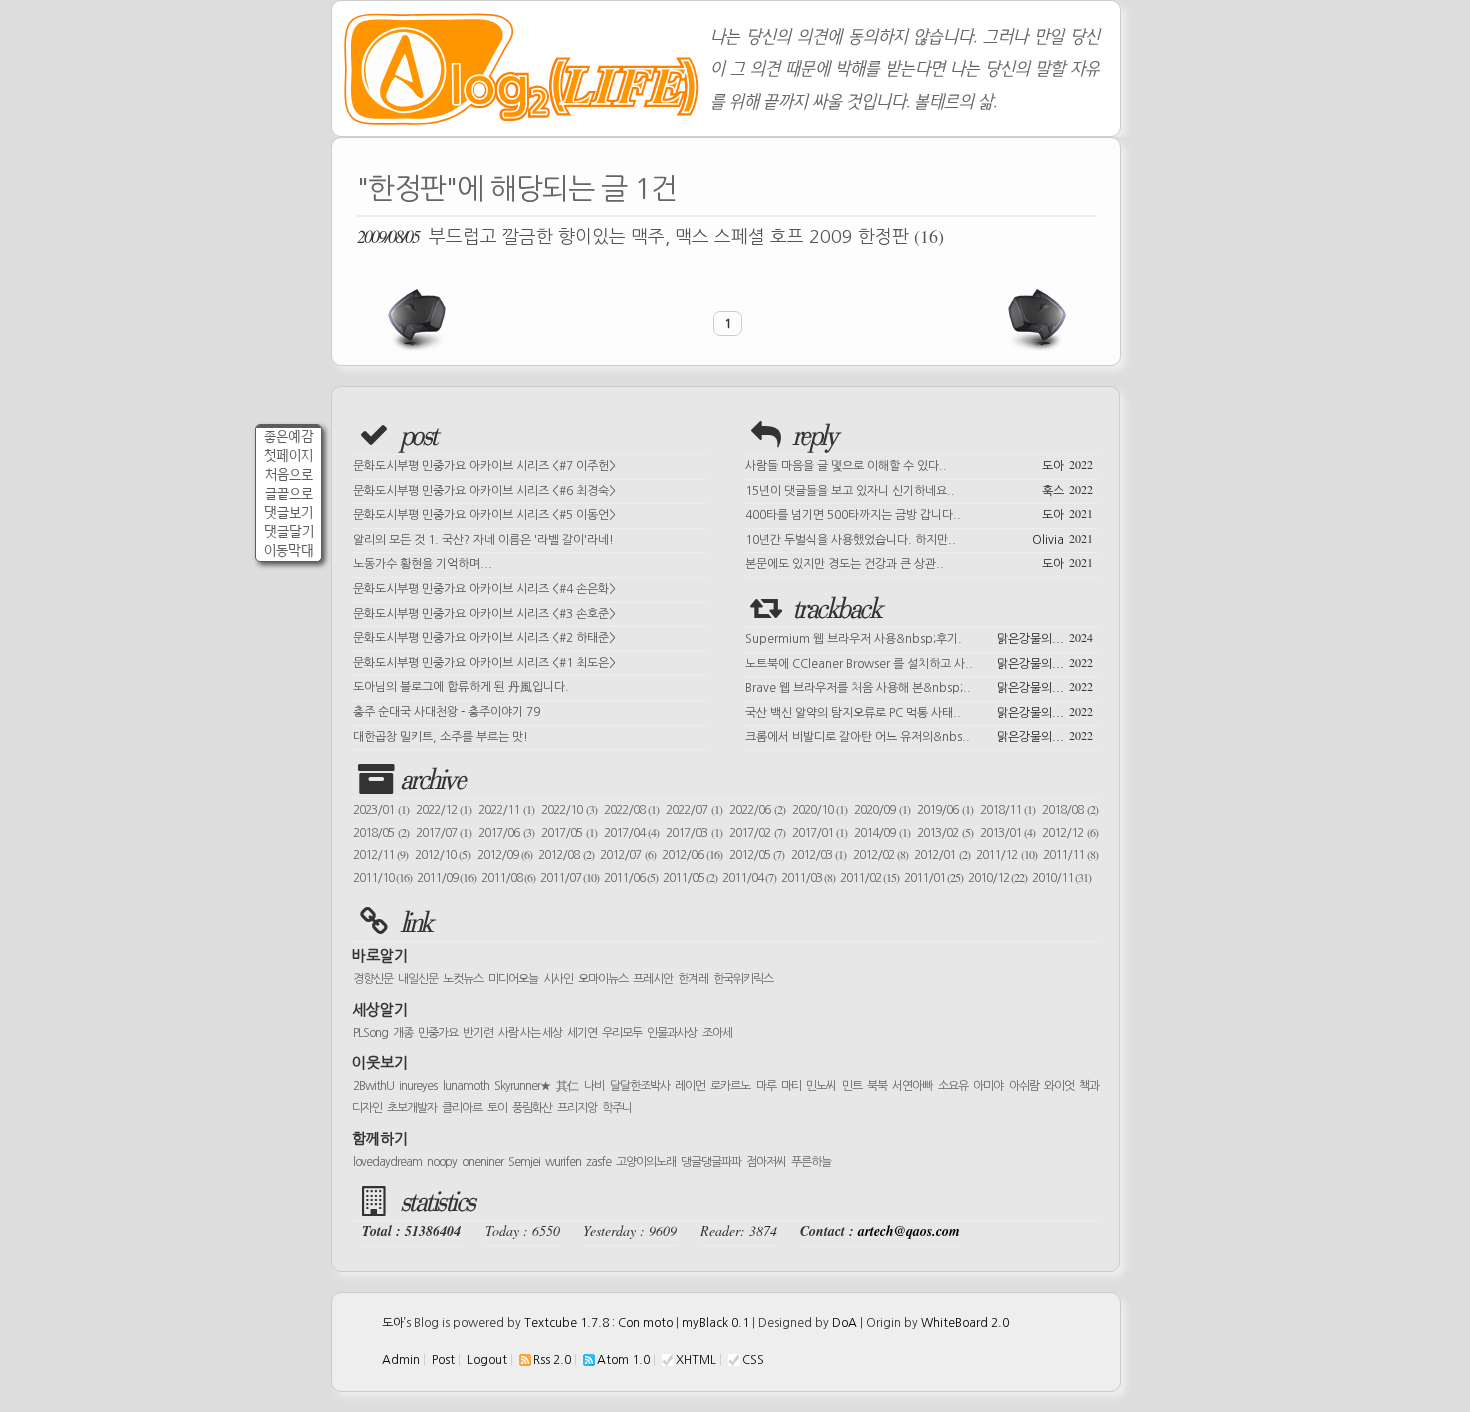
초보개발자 (412, 1108)
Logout (487, 1360)
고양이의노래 (646, 1162)
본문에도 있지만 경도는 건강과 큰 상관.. (919, 562)
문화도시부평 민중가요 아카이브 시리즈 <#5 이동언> (484, 515)
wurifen (563, 1162)
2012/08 (565, 855)
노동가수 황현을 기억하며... (422, 564)
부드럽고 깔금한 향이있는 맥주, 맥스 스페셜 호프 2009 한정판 (650, 236)
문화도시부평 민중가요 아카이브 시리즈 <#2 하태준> (484, 638)
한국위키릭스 (743, 979)
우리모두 (622, 1033)
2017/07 (444, 833)
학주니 (617, 1108)
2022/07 (694, 810)
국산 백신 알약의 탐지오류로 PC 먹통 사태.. (919, 711)
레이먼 (690, 1086)
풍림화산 (532, 1108)
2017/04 (632, 833)
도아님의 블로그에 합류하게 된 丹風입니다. (461, 687)
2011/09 (446, 878)
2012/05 (756, 855)
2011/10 (382, 878)
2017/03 (694, 833)
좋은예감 (289, 436)
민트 (852, 1086)
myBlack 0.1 (715, 1323)
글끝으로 (289, 493)
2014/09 (882, 833)
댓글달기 (289, 531)
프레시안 (653, 979)
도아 (393, 1323)
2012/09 (504, 855)
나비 (594, 1086)
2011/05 (690, 878)
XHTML (696, 1360)
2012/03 (818, 855)
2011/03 (808, 878)
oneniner (482, 1162)
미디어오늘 (513, 979)
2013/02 (945, 833)
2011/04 (749, 878)
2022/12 (444, 810)
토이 (497, 1108)
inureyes (418, 1086)
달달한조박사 (640, 1086)
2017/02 (757, 833)
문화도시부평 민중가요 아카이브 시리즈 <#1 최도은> (484, 663)
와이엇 (1059, 1086)
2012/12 (1070, 833)
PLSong (370, 1033)
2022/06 (757, 810)
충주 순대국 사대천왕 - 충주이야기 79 (446, 712)
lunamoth (466, 1086)
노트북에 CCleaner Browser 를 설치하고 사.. (919, 662)
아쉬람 (1024, 1086)
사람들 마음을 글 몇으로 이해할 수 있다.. (919, 464)
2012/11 (380, 855)
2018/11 (1008, 810)
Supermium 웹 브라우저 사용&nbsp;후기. (919, 637)
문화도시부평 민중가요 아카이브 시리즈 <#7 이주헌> (484, 466)
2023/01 (381, 810)
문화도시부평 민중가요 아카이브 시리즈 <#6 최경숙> (484, 491)
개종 (403, 1033)
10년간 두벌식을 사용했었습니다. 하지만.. (919, 538)
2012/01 (941, 855)
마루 (766, 1086)
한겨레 (693, 979)
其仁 (567, 1086)
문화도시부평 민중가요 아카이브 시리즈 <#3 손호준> (484, 614)
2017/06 (506, 833)
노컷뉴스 (463, 979)
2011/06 (631, 878)
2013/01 (1008, 833)
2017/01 (820, 833)
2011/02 (869, 878)
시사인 (558, 979)
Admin (401, 1360)
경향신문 (373, 979)
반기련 (478, 1033)
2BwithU (373, 1086)
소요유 (953, 1086)
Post (443, 1360)
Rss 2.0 (552, 1360)
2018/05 (381, 833)
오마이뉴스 (603, 979)
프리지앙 (577, 1108)
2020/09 (882, 810)
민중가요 (438, 1033)
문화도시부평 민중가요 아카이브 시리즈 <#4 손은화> (484, 589)
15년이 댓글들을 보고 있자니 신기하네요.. (919, 489)
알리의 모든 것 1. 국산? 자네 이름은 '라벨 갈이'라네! (483, 540)
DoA (844, 1323)
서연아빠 (912, 1086)
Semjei (524, 1162)
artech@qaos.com (909, 1231)
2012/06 (692, 855)
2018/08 (1070, 810)
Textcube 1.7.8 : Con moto (598, 1323)
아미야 (988, 1086)
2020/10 (820, 810)
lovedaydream (387, 1162)
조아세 (717, 1033)
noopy (442, 1162)
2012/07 (627, 855)
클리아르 (462, 1108)
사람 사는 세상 (530, 1033)
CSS (753, 1360)
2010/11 (1061, 878)
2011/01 (933, 878)
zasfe (598, 1162)
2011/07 (569, 878)
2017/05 (569, 833)
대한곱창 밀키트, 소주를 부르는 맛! (440, 737)
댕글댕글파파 (711, 1162)
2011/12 (1006, 855)
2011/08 (508, 878)
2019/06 (945, 810)
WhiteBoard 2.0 (965, 1323)
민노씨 (821, 1086)
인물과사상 (672, 1033)
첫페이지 (288, 455)
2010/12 (997, 878)
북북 (877, 1086)
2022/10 (569, 810)
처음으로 (289, 474)
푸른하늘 (811, 1162)
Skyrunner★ (522, 1086)
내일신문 (418, 979)
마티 (791, 1086)
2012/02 (880, 855)
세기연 (582, 1033)
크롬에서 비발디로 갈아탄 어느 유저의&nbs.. (919, 735)
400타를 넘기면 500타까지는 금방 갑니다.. (919, 513)
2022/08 (632, 810)
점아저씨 (766, 1162)
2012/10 (442, 855)
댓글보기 (288, 512)
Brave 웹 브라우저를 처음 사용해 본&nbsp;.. (919, 686)
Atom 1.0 (623, 1360)
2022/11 (506, 810)
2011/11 (1070, 855)
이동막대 (289, 550)
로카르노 (730, 1086)
